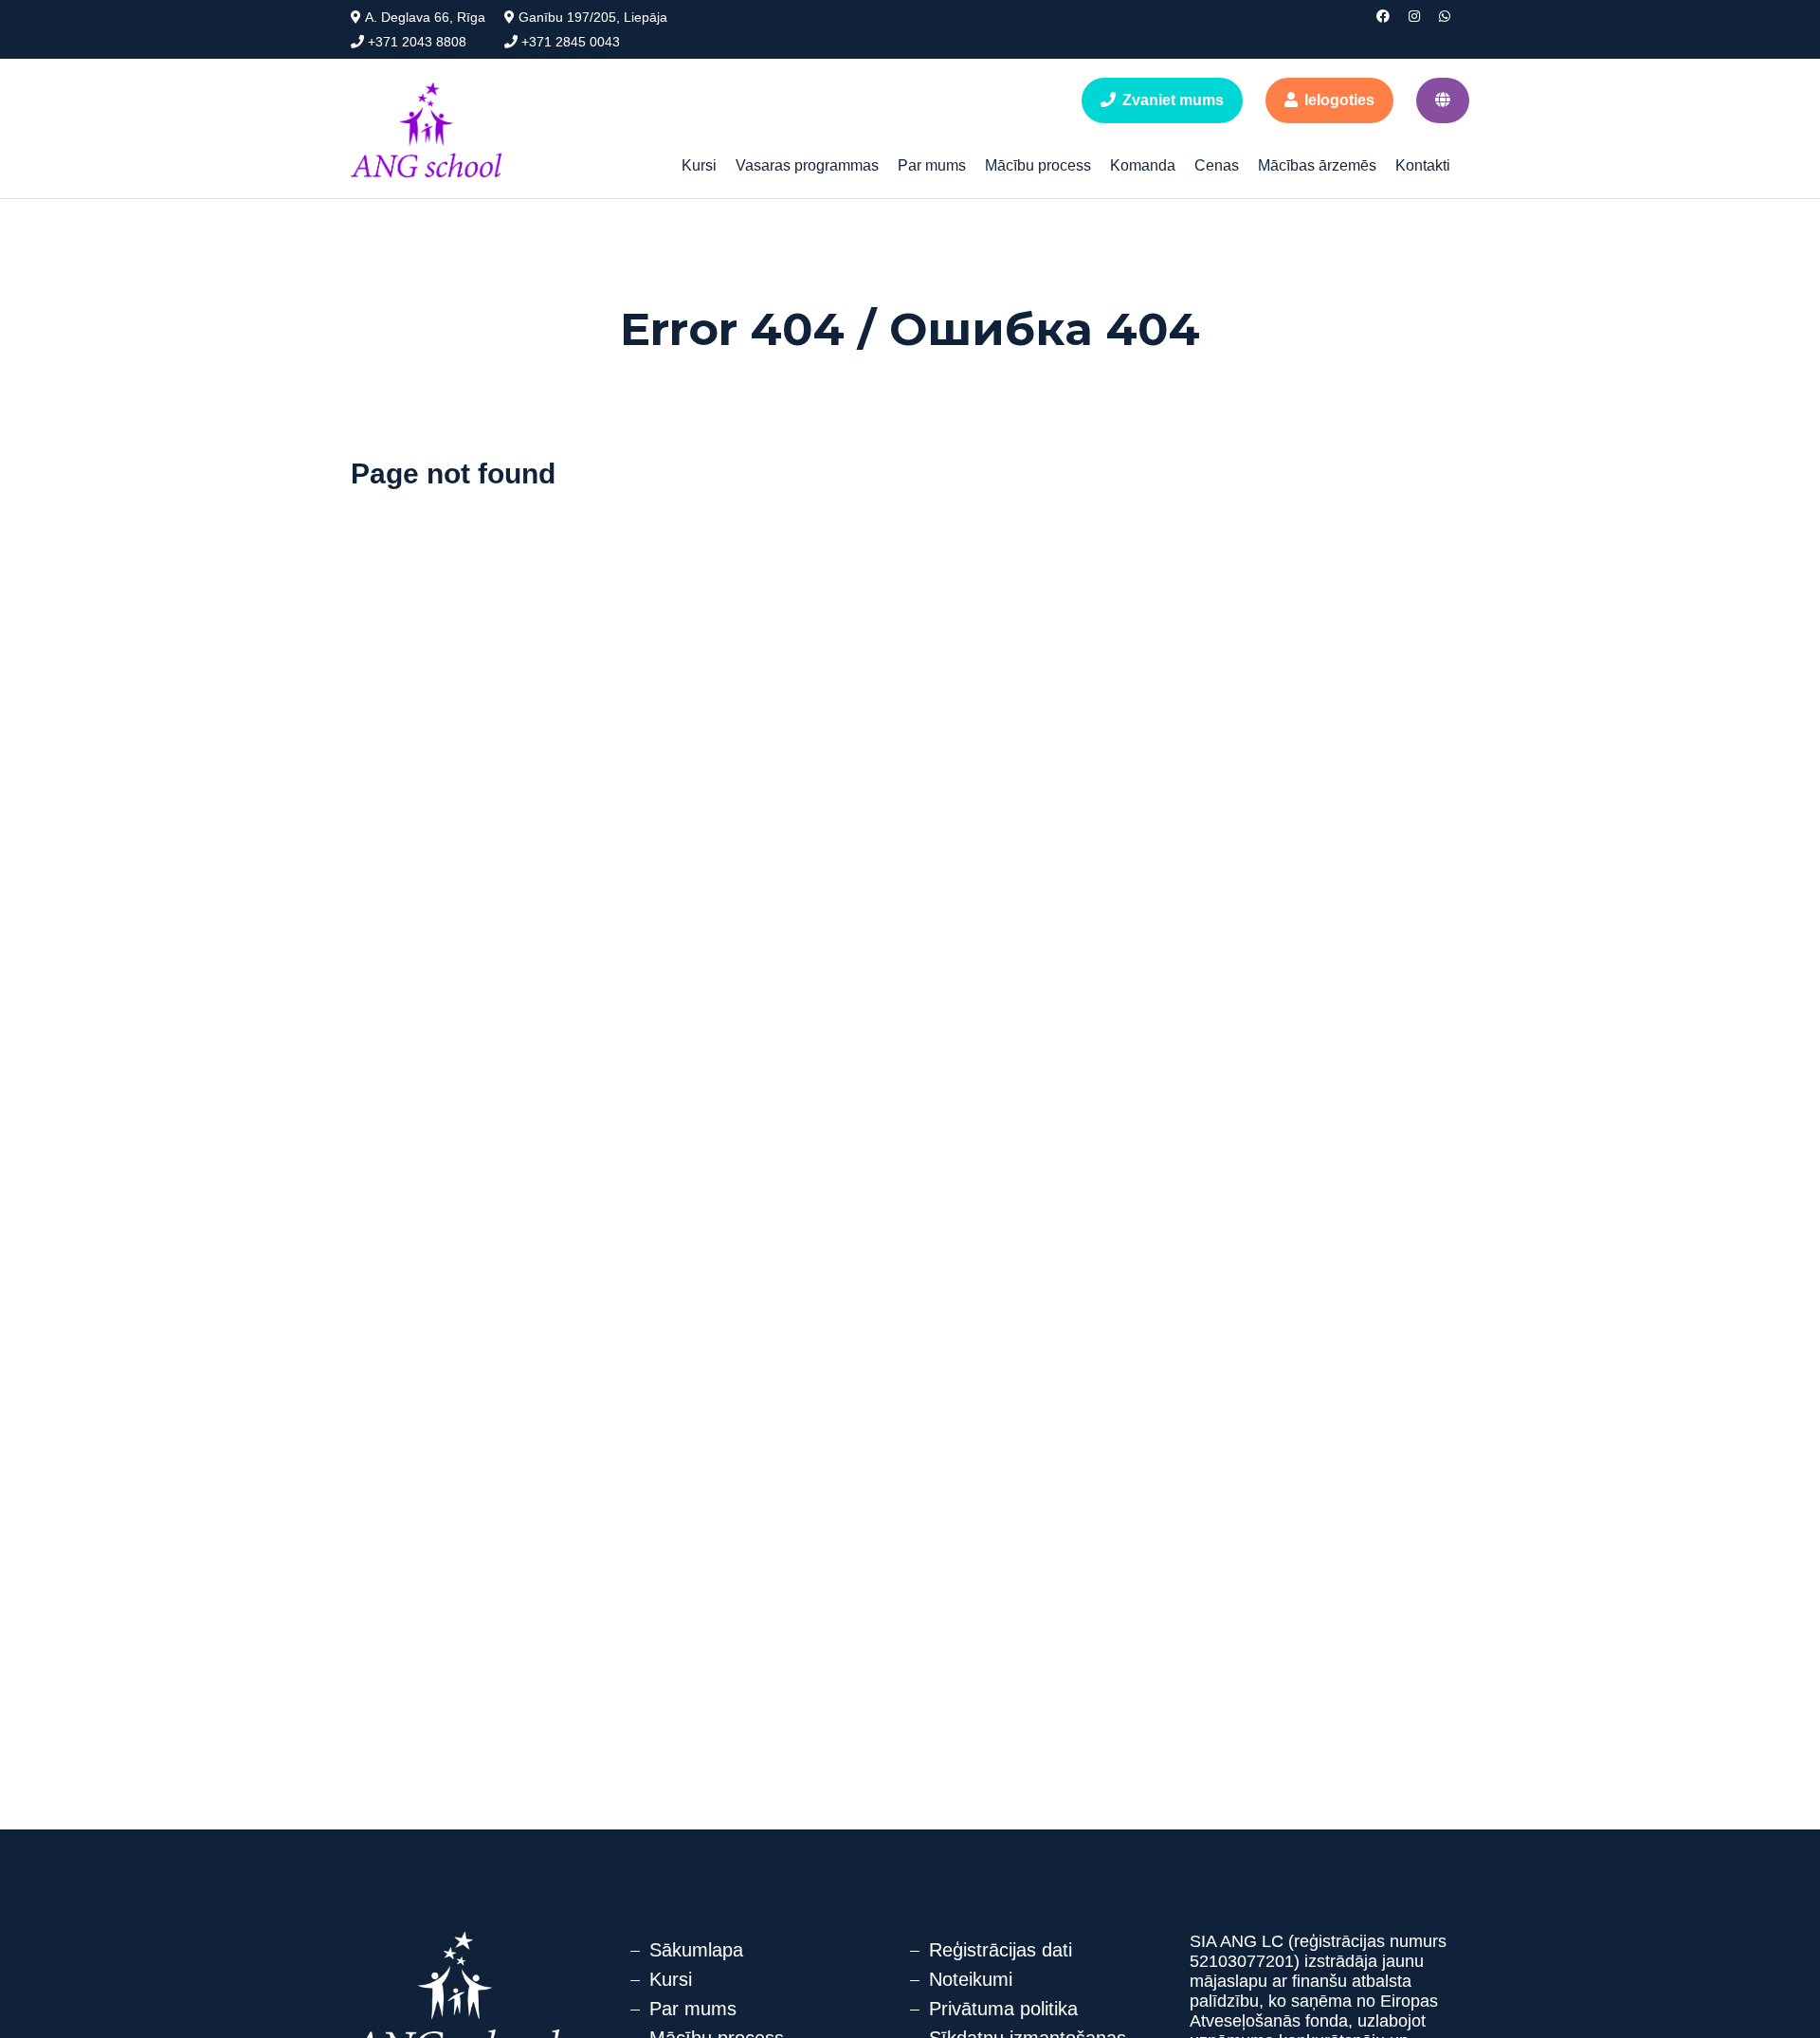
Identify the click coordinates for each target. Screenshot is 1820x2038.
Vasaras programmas (807, 165)
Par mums (932, 165)
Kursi (699, 165)
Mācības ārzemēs (1317, 165)
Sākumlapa (696, 1950)
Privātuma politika (1003, 2009)
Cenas (1217, 165)
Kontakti (1423, 165)
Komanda (1143, 165)
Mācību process (1038, 165)
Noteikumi (971, 1979)
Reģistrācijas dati (1001, 1950)
